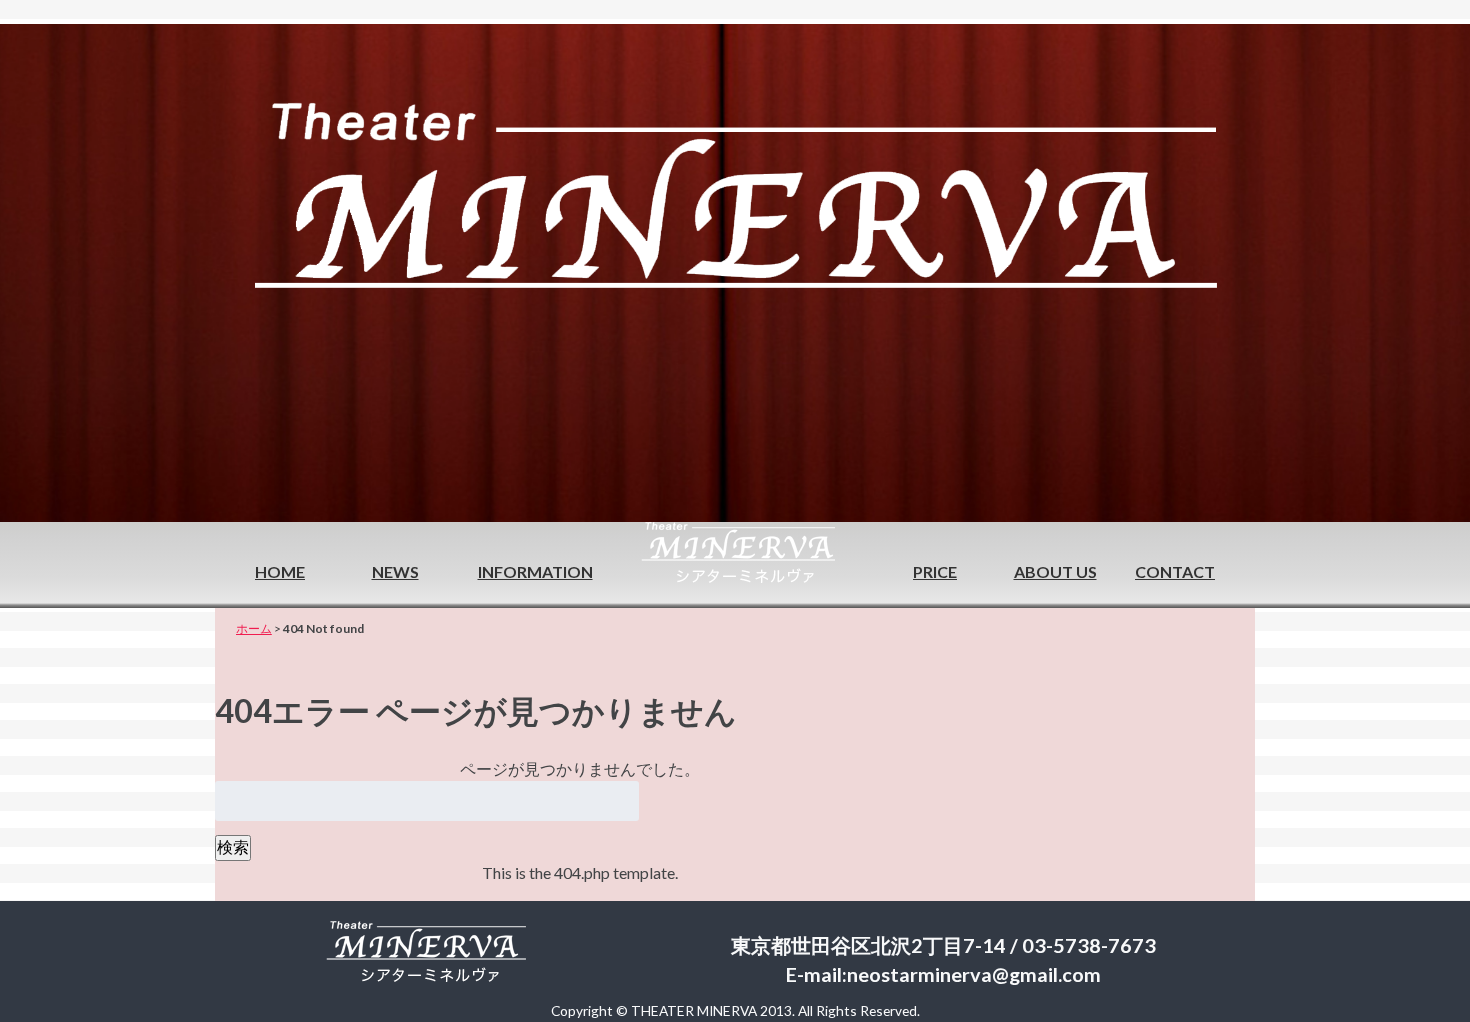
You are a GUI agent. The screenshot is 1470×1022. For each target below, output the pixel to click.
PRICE (935, 571)
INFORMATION (535, 571)
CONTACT (1175, 571)
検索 (233, 846)
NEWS (395, 571)
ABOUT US (1055, 571)
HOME (280, 571)
